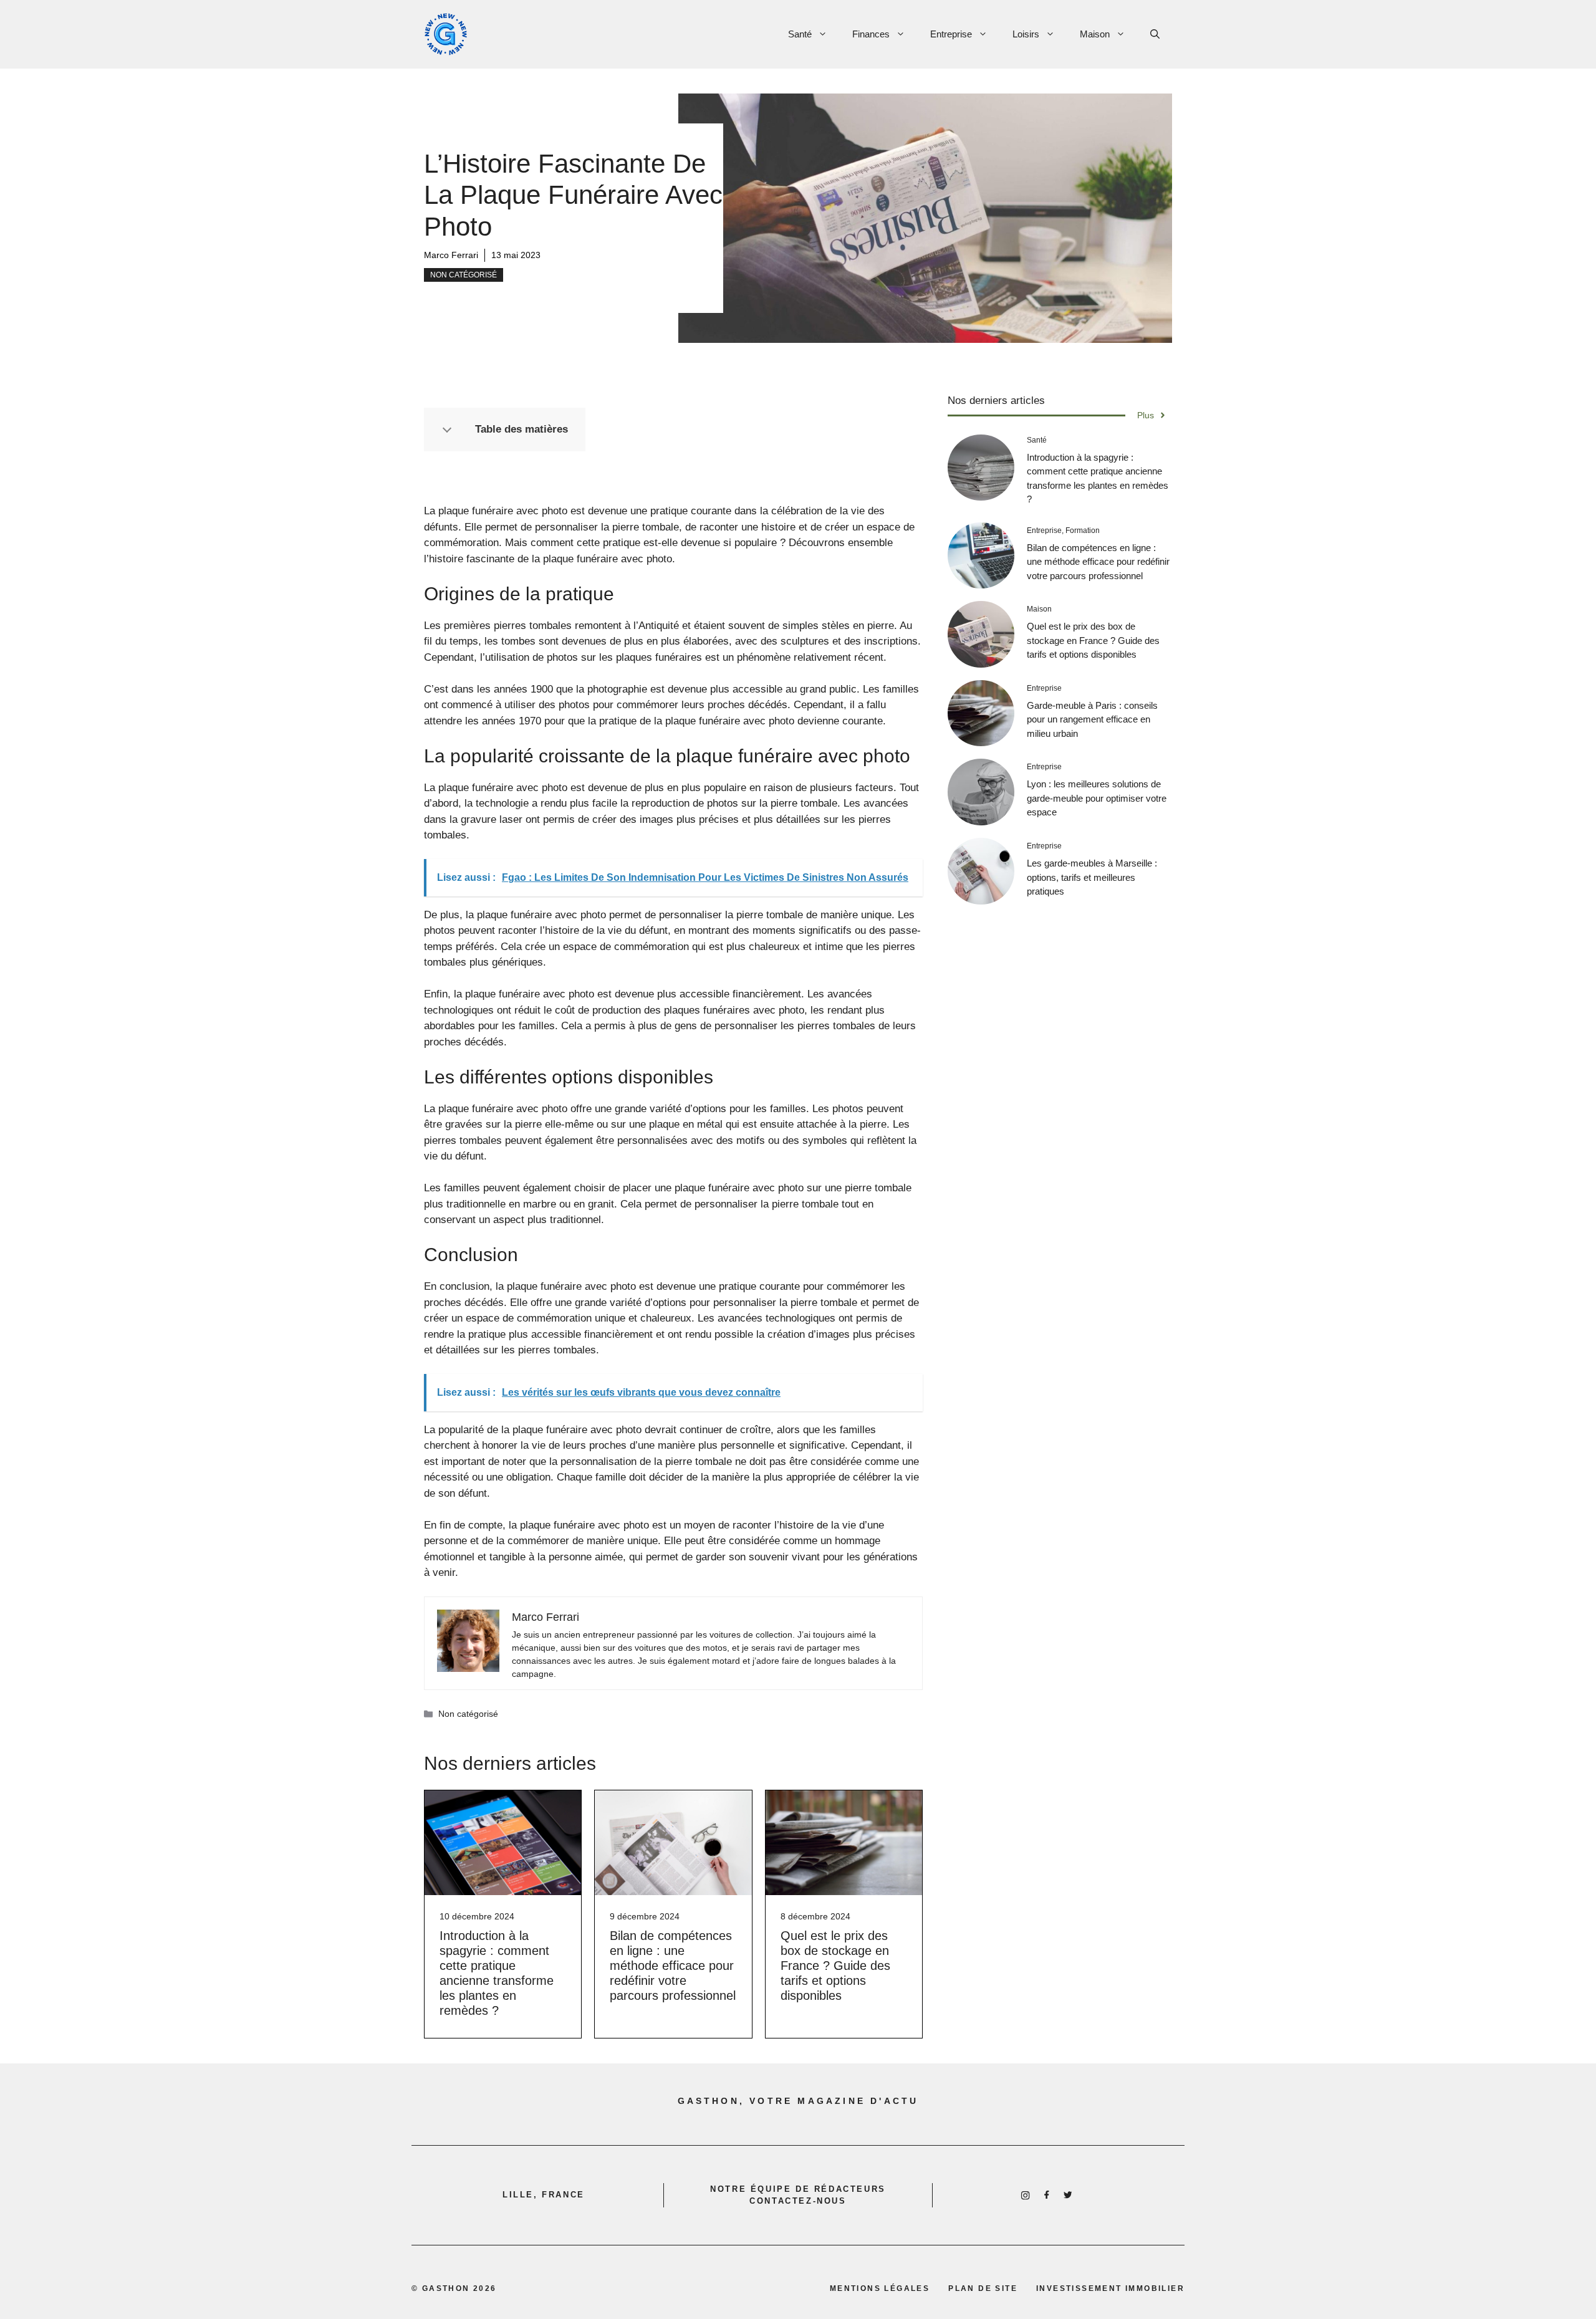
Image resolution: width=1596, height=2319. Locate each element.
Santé (800, 34)
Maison (1095, 34)
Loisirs (1026, 34)
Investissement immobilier (1110, 2288)
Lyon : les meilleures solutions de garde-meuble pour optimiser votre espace (1097, 798)
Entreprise (951, 34)
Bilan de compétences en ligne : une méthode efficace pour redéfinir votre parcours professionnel (673, 1966)
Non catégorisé (464, 275)
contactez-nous (798, 2201)
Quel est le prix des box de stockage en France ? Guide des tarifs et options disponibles (835, 1966)
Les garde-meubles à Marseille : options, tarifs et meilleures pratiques (1092, 877)
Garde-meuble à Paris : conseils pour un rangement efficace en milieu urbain (1092, 719)
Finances (871, 34)
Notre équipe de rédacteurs (798, 2189)
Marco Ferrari (451, 255)
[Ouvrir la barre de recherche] (1155, 34)
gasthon (446, 2288)
